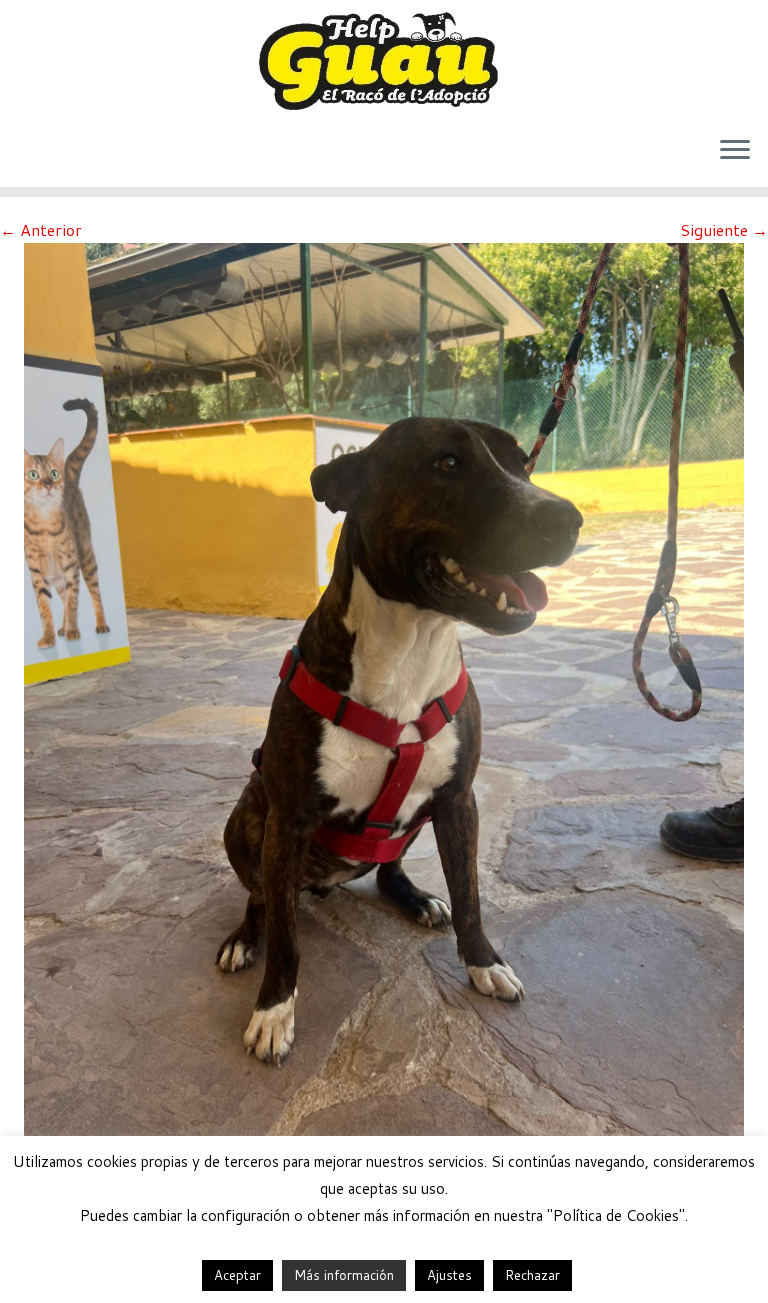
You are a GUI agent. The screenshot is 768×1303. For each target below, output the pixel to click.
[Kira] (384, 720)
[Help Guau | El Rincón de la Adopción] (384, 60)
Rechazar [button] (532, 1275)
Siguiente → (724, 229)
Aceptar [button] (237, 1275)
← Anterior (41, 229)
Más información (344, 1275)
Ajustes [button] (449, 1275)
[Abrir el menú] (735, 151)
